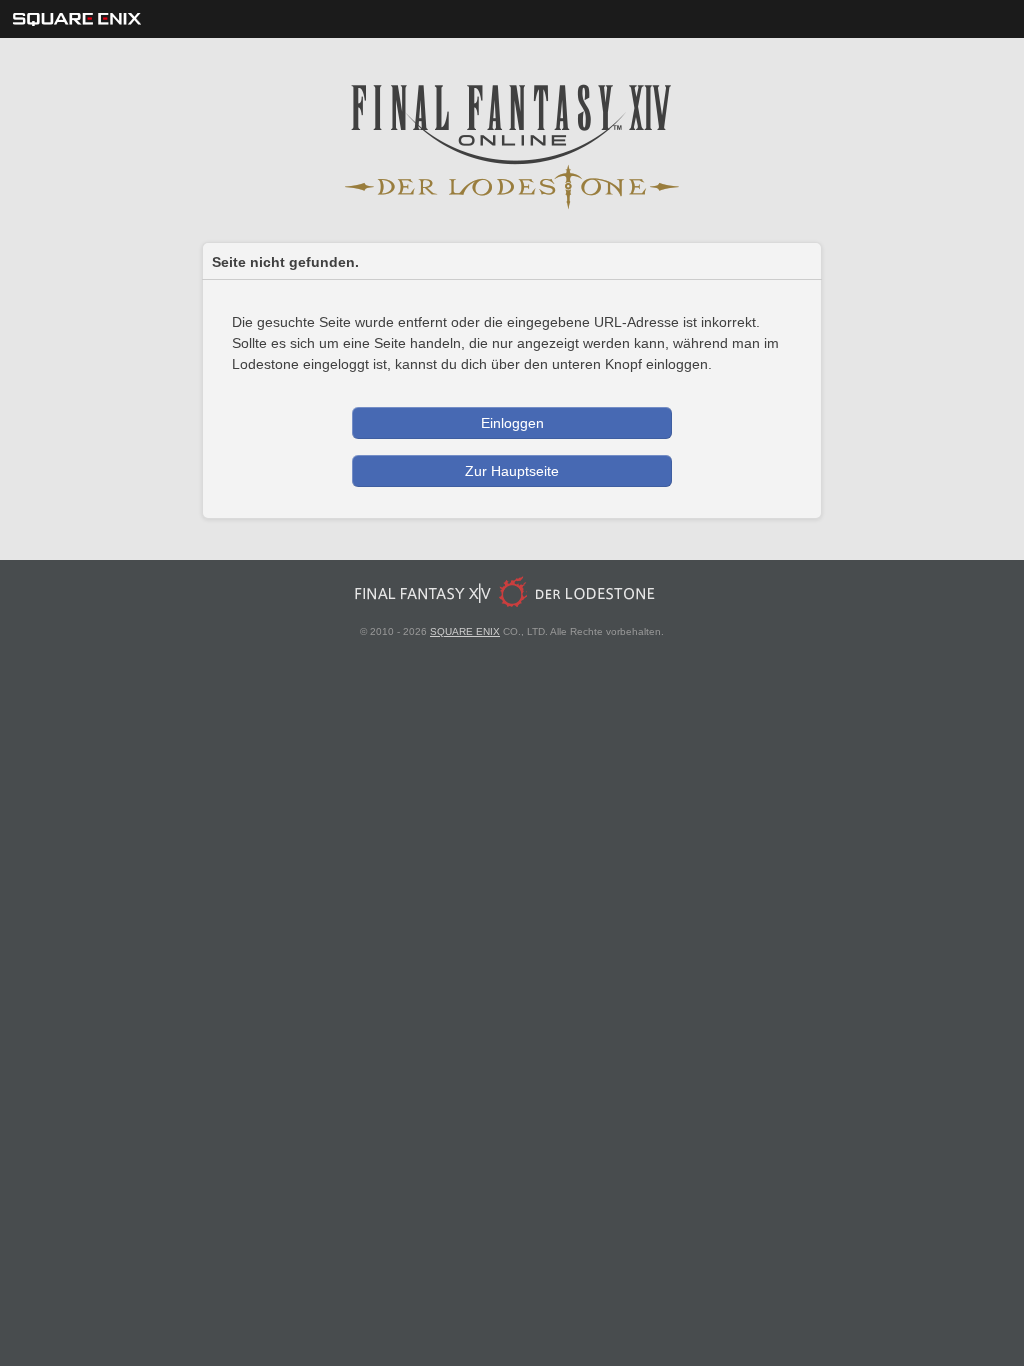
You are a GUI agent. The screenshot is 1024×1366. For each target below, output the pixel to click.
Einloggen (512, 423)
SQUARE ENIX (465, 631)
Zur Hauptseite (512, 471)
